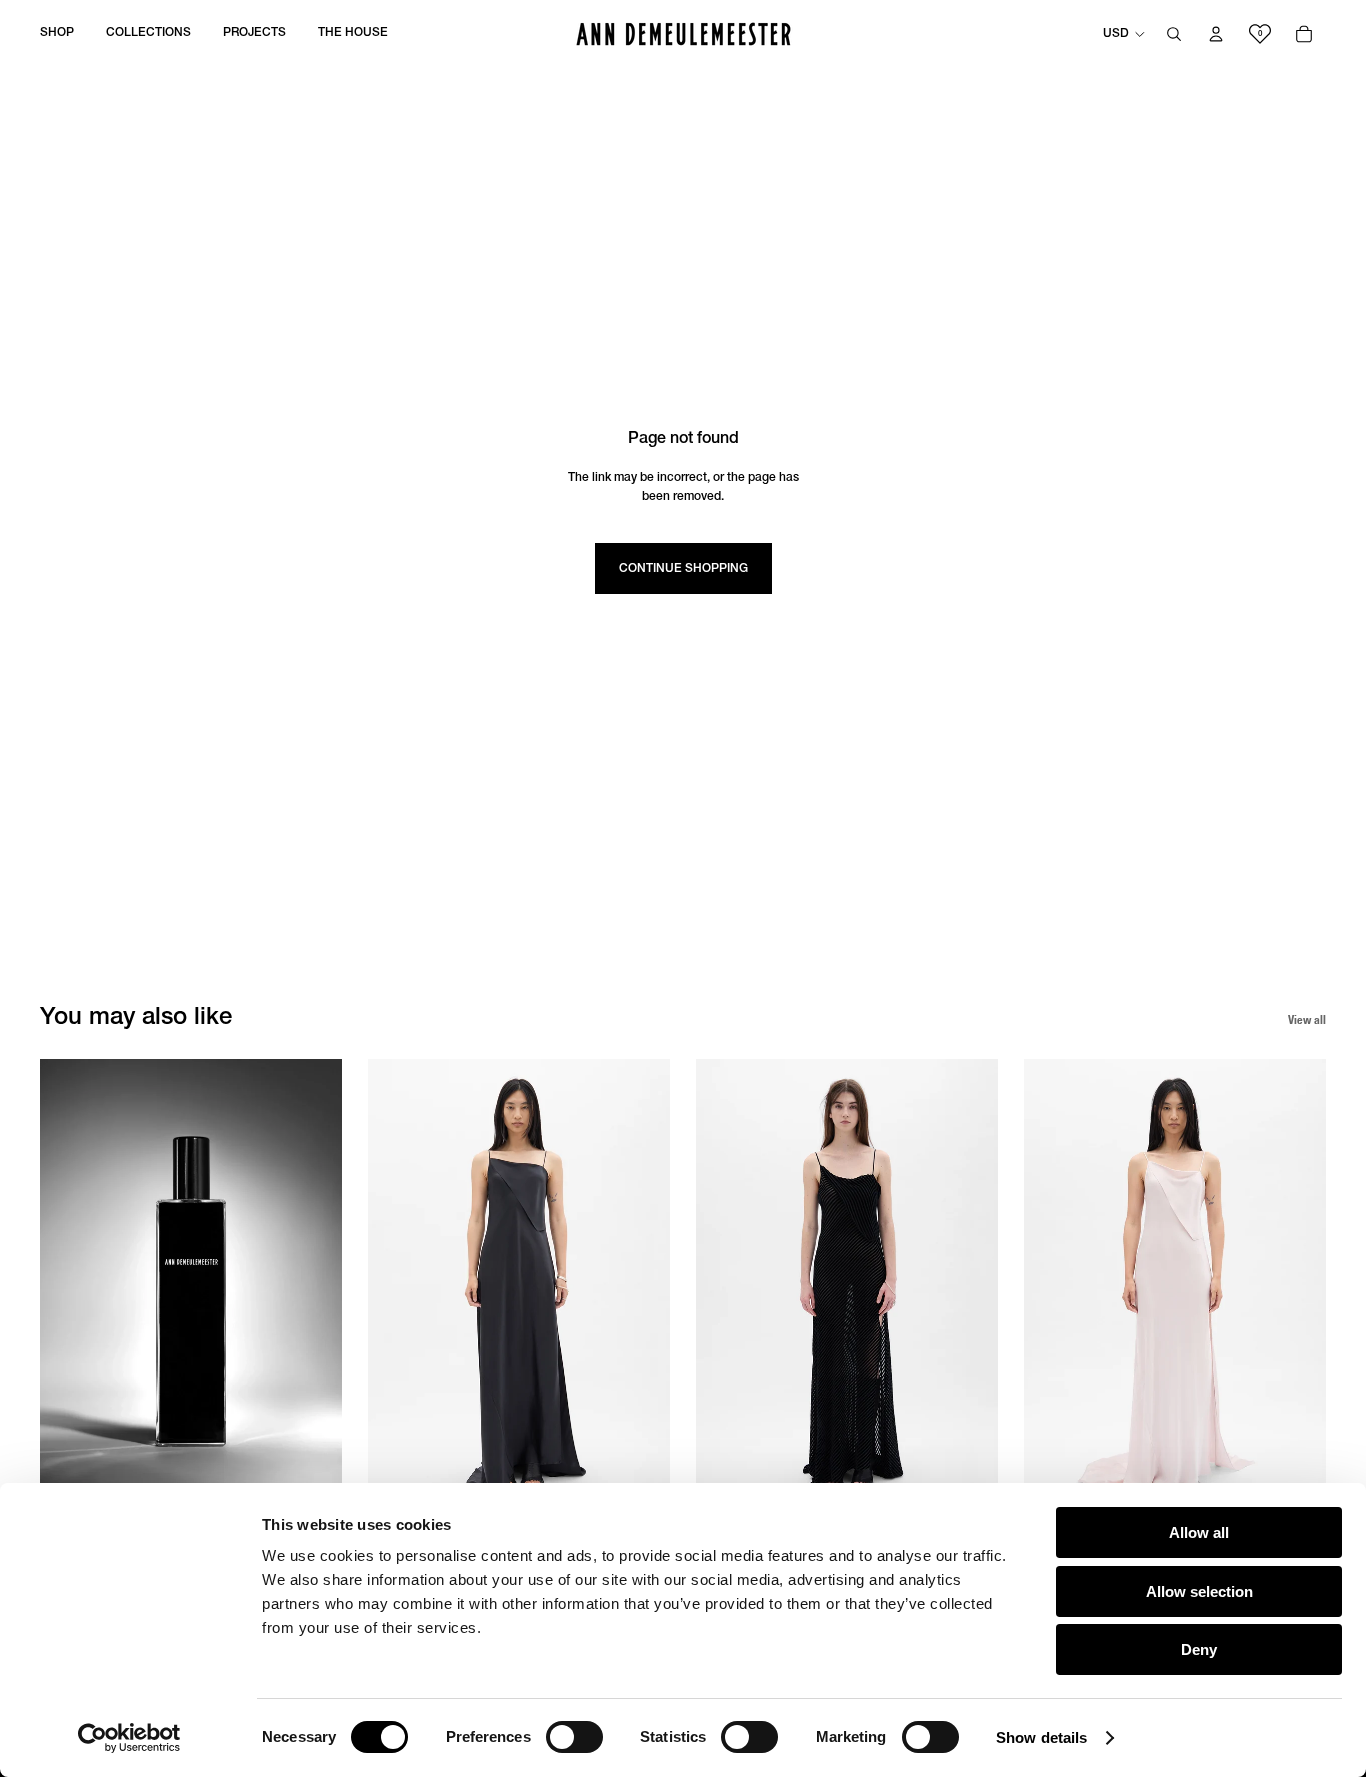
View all (1307, 1019)
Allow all (1199, 1532)
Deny (1199, 1649)
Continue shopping (683, 568)
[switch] (574, 1737)
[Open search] (1174, 34)
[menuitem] (57, 34)
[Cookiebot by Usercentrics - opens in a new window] (129, 1738)
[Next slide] (324, 1285)
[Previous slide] (58, 1285)
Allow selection (1199, 1591)
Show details (1041, 1737)
